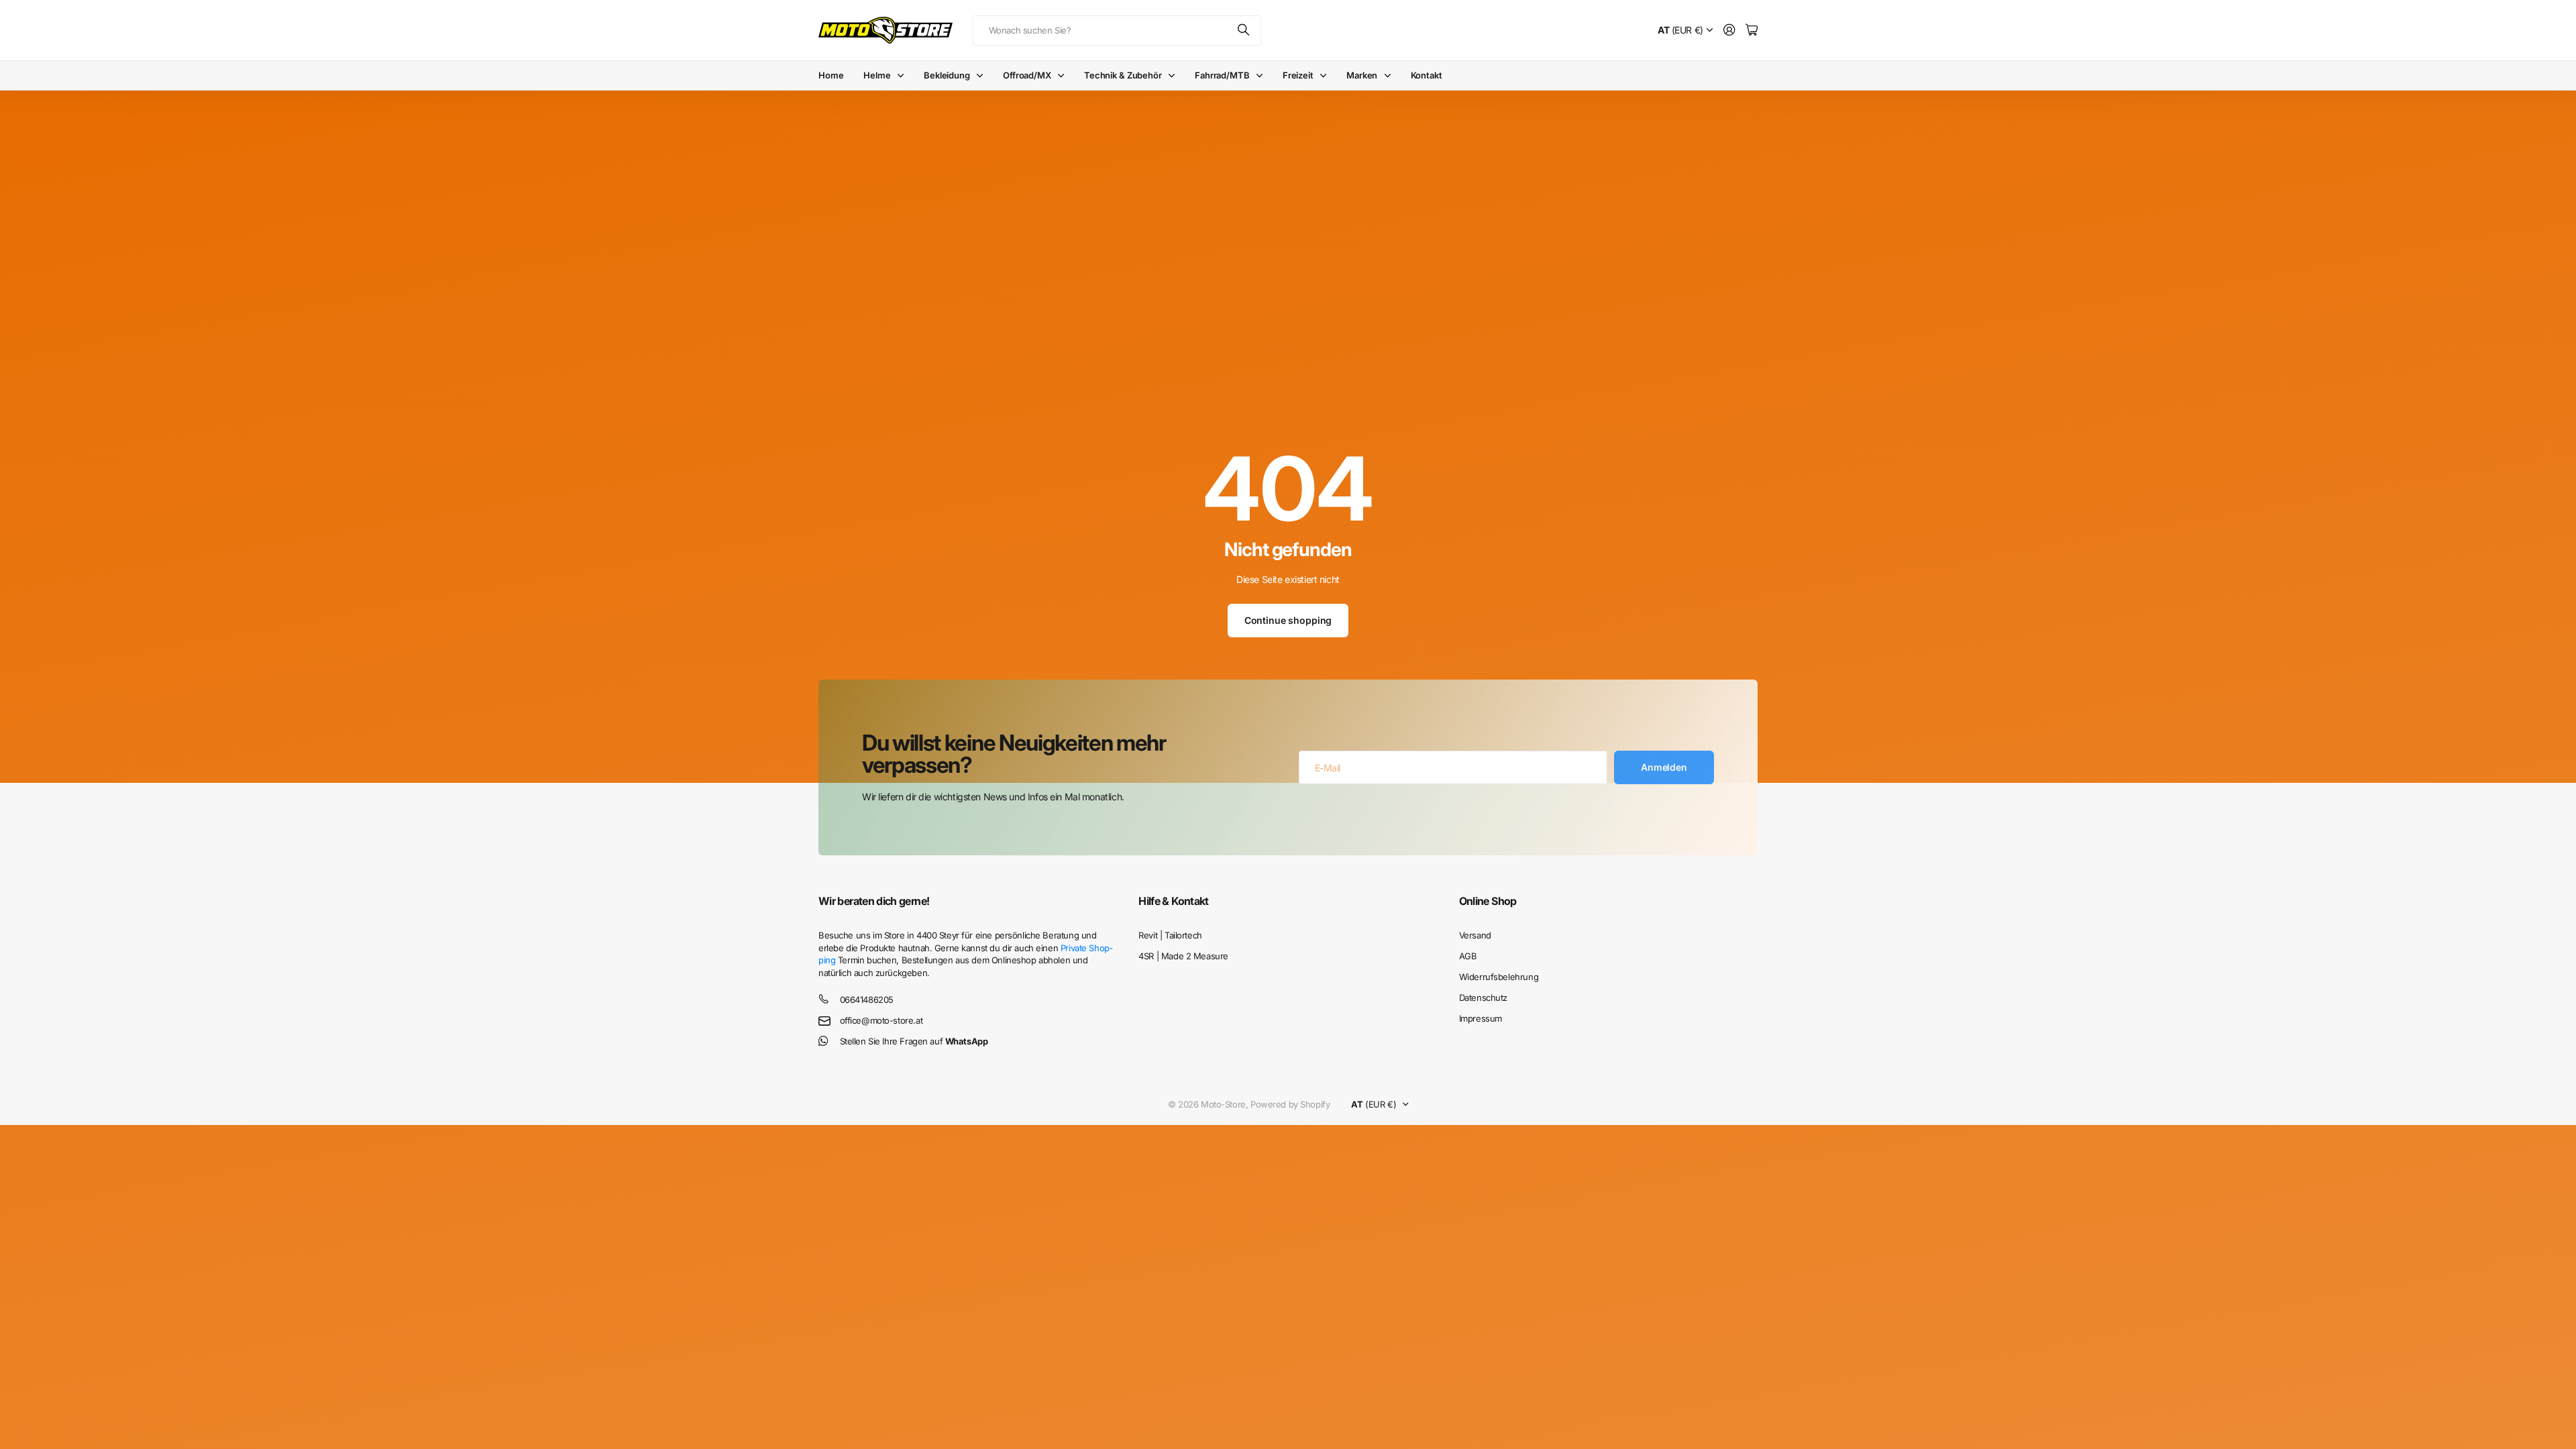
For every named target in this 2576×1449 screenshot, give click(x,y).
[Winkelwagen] (1752, 31)
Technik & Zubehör (1123, 75)
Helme (877, 75)
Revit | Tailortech (1170, 935)
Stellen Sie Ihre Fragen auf (914, 1041)
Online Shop (1488, 901)
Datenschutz (1483, 998)
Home (831, 75)
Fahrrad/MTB (1222, 75)
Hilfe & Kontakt (1173, 901)
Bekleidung (947, 75)
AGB (1468, 956)
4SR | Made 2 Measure (1183, 956)
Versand (1475, 935)
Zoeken (1244, 31)
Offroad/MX (1027, 75)
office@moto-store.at (881, 1020)
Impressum (1481, 1018)
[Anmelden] (1729, 31)
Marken (1362, 75)
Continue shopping (1288, 620)
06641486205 (867, 1000)
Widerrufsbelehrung (1499, 977)
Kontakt (1427, 75)
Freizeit (1298, 75)
